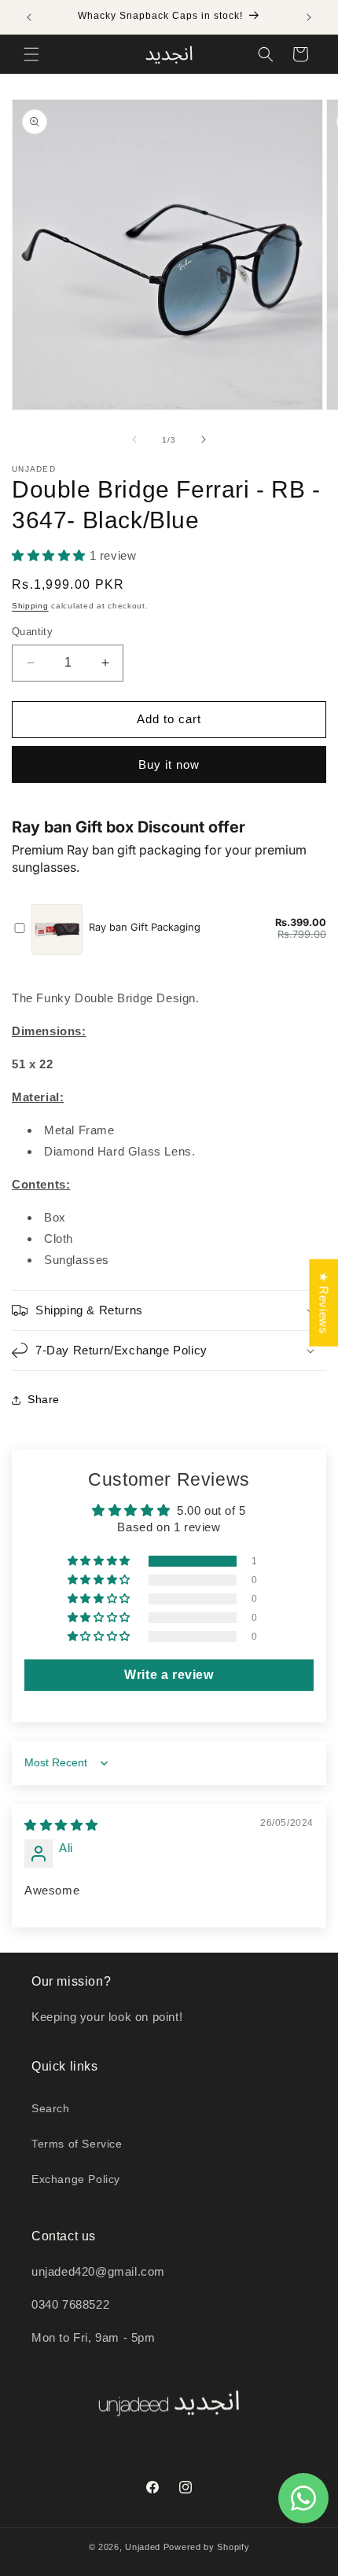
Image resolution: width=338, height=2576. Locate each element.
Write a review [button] (169, 1675)
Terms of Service (77, 2144)
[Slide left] (134, 439)
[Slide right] (204, 439)
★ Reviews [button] (323, 1302)
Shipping (30, 606)
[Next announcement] (309, 17)
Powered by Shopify (207, 2547)
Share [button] (44, 1399)
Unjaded (143, 2547)
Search (51, 2108)
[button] (31, 54)
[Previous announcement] (29, 17)
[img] (61, 1825)
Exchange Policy (76, 2179)
